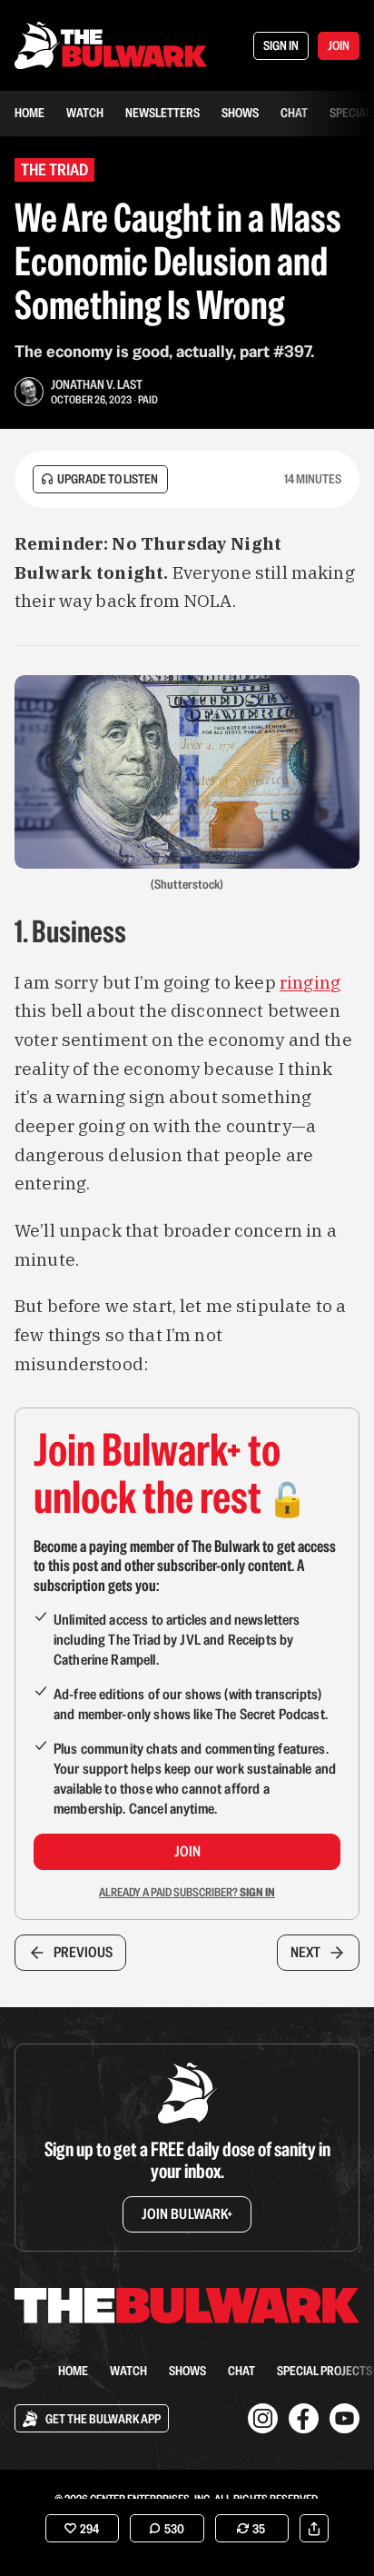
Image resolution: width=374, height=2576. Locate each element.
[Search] (25, 2371)
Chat (294, 113)
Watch (85, 113)
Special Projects (325, 2371)
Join (187, 1851)
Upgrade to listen (108, 479)
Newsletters (162, 113)
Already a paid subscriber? (187, 1892)
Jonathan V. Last (97, 384)
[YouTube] (344, 2418)
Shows (240, 113)
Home (30, 113)
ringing (310, 982)
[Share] (314, 2528)
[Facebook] (304, 2418)
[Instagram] (263, 2418)
